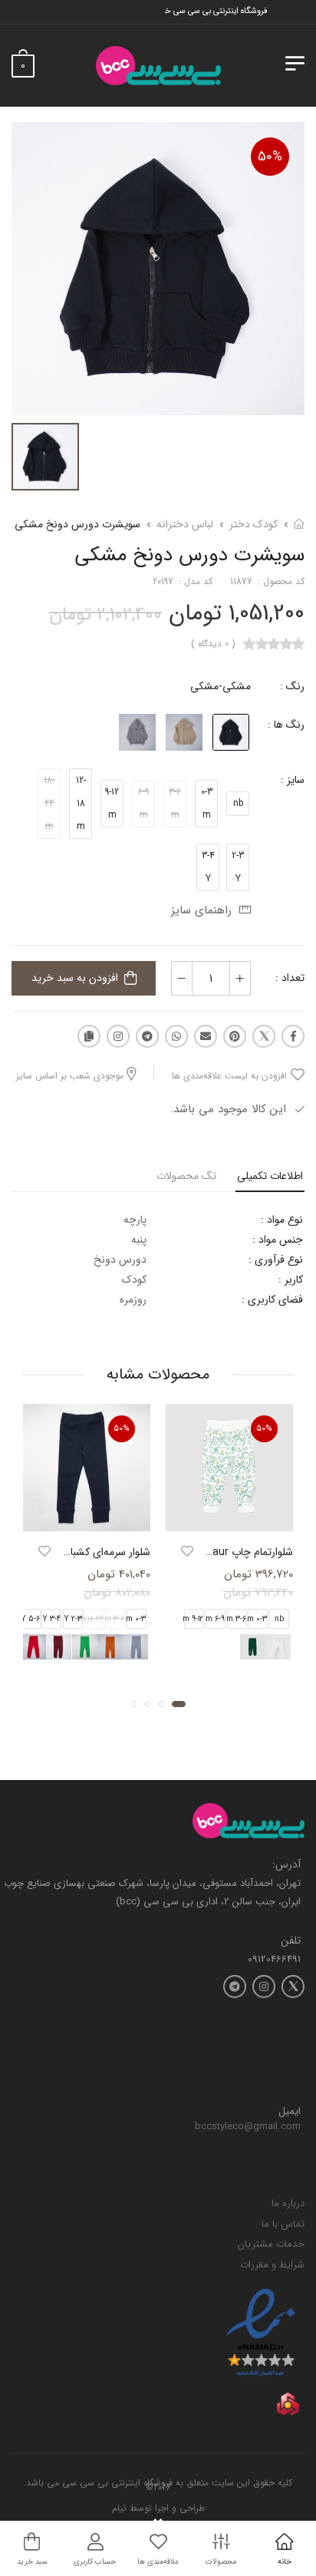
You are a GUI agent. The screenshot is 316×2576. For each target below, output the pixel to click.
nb (238, 803)
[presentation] (152, 1647)
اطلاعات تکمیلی (270, 1176)
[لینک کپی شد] (89, 1036)
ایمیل (290, 2112)
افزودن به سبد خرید (75, 978)
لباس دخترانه (185, 524)
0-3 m (207, 803)
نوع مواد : (282, 1220)
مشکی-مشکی (221, 686)
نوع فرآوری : (276, 1260)
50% (270, 157)
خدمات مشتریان (271, 2244)
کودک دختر (253, 524)
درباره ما (288, 2203)
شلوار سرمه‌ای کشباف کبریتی (90, 1552)
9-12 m (112, 803)
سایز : (293, 780)
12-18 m (81, 803)
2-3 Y (238, 867)
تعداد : (290, 978)
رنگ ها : (286, 725)
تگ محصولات (186, 1176)
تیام (119, 2508)
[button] (179, 1704)
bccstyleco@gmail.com (248, 2127)
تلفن (291, 1941)
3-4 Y (208, 867)
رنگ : (292, 686)
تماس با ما (283, 2224)
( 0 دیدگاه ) (213, 644)
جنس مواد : (278, 1240)
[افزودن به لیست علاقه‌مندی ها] (187, 1551)
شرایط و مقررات (272, 2265)
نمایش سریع (229, 1518)
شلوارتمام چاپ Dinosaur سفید (226, 1552)
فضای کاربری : (272, 1300)
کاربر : (291, 1280)
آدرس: (286, 1865)
